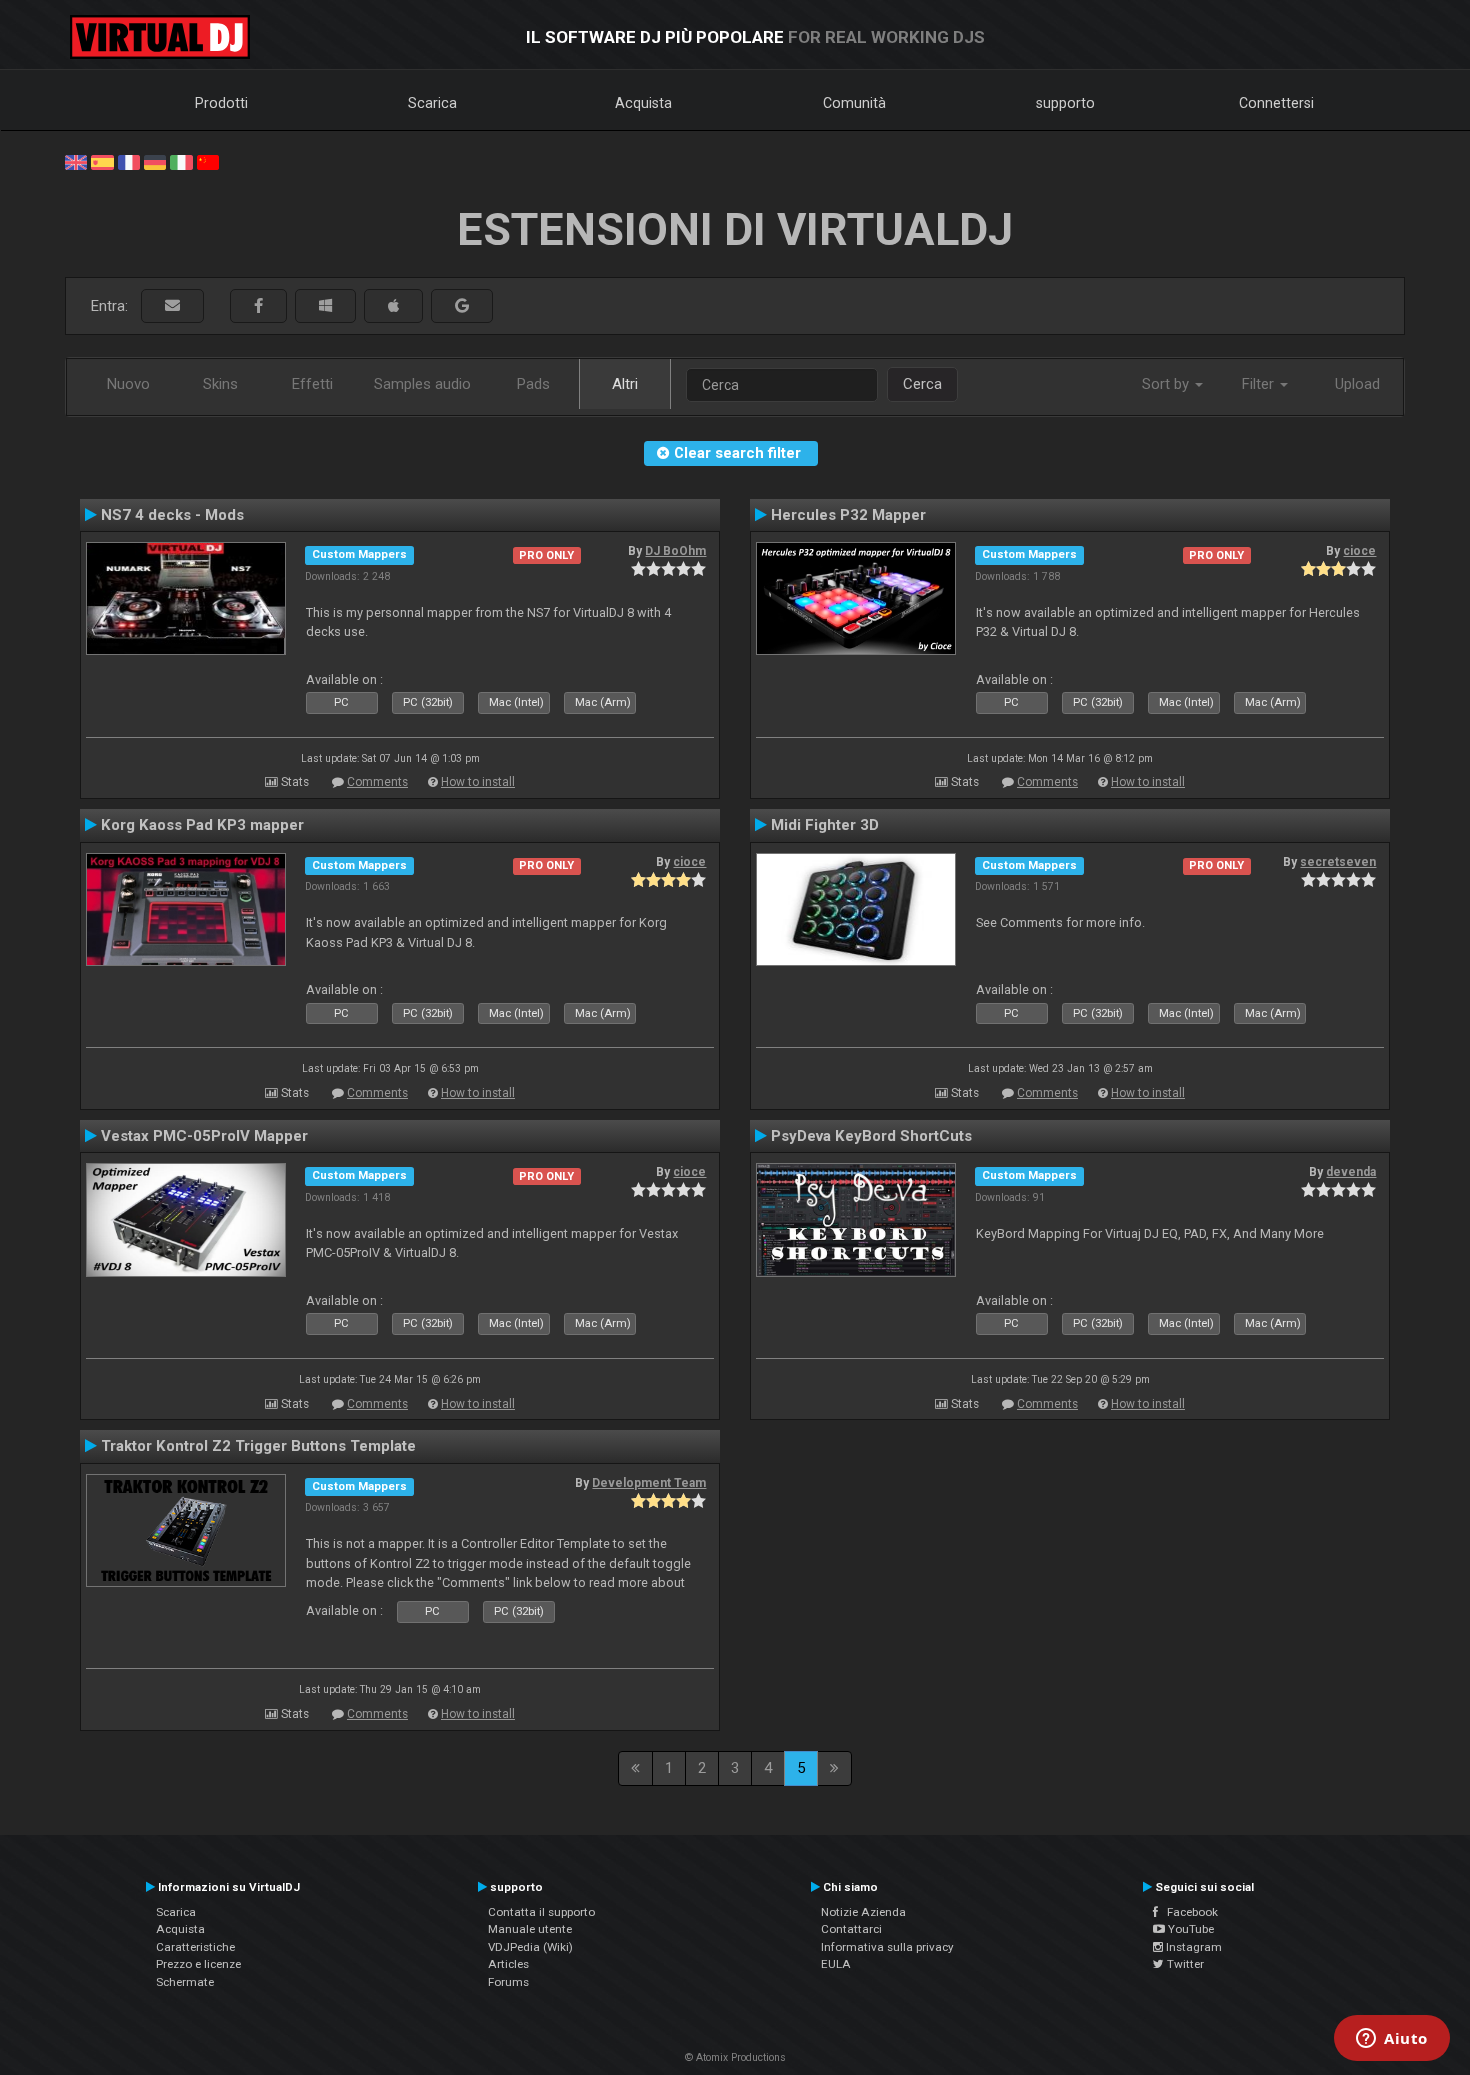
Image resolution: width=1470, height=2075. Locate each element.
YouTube (1189, 1929)
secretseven (1338, 862)
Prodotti (221, 103)
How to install (478, 782)
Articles (508, 1964)
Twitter (1184, 1964)
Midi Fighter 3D (825, 825)
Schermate (185, 1982)
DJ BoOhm (675, 551)
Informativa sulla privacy (887, 1947)
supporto (1065, 103)
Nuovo (128, 384)
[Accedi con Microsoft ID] (325, 306)
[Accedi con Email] (172, 306)
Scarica (432, 103)
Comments (377, 782)
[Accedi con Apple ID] (393, 306)
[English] (76, 161)
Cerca (922, 384)
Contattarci (851, 1929)
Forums (508, 1982)
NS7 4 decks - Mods (172, 515)
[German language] (155, 161)
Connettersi (1276, 103)
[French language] (129, 161)
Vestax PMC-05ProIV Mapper (204, 1136)
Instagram (1192, 1947)
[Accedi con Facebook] (258, 306)
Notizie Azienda (863, 1912)
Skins (220, 384)
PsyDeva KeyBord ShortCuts (871, 1136)
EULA (836, 1964)
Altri (625, 384)
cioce (1359, 551)
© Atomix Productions (735, 2057)
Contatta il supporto (541, 1912)
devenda (1351, 1172)
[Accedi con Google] (462, 306)
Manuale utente (530, 1929)
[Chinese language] (208, 161)
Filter (1260, 384)
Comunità (854, 103)
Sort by (1167, 384)
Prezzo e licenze (198, 1964)
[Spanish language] (102, 161)
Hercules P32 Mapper (848, 515)
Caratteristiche (195, 1947)
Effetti (312, 384)
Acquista (643, 103)
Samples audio (422, 384)
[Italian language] (181, 161)
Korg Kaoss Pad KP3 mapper (202, 825)
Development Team (649, 1483)
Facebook (1188, 1912)
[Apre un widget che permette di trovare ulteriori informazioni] (1392, 2040)
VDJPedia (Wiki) (530, 1947)
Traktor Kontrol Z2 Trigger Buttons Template (258, 1446)
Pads (533, 384)
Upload (1357, 384)
